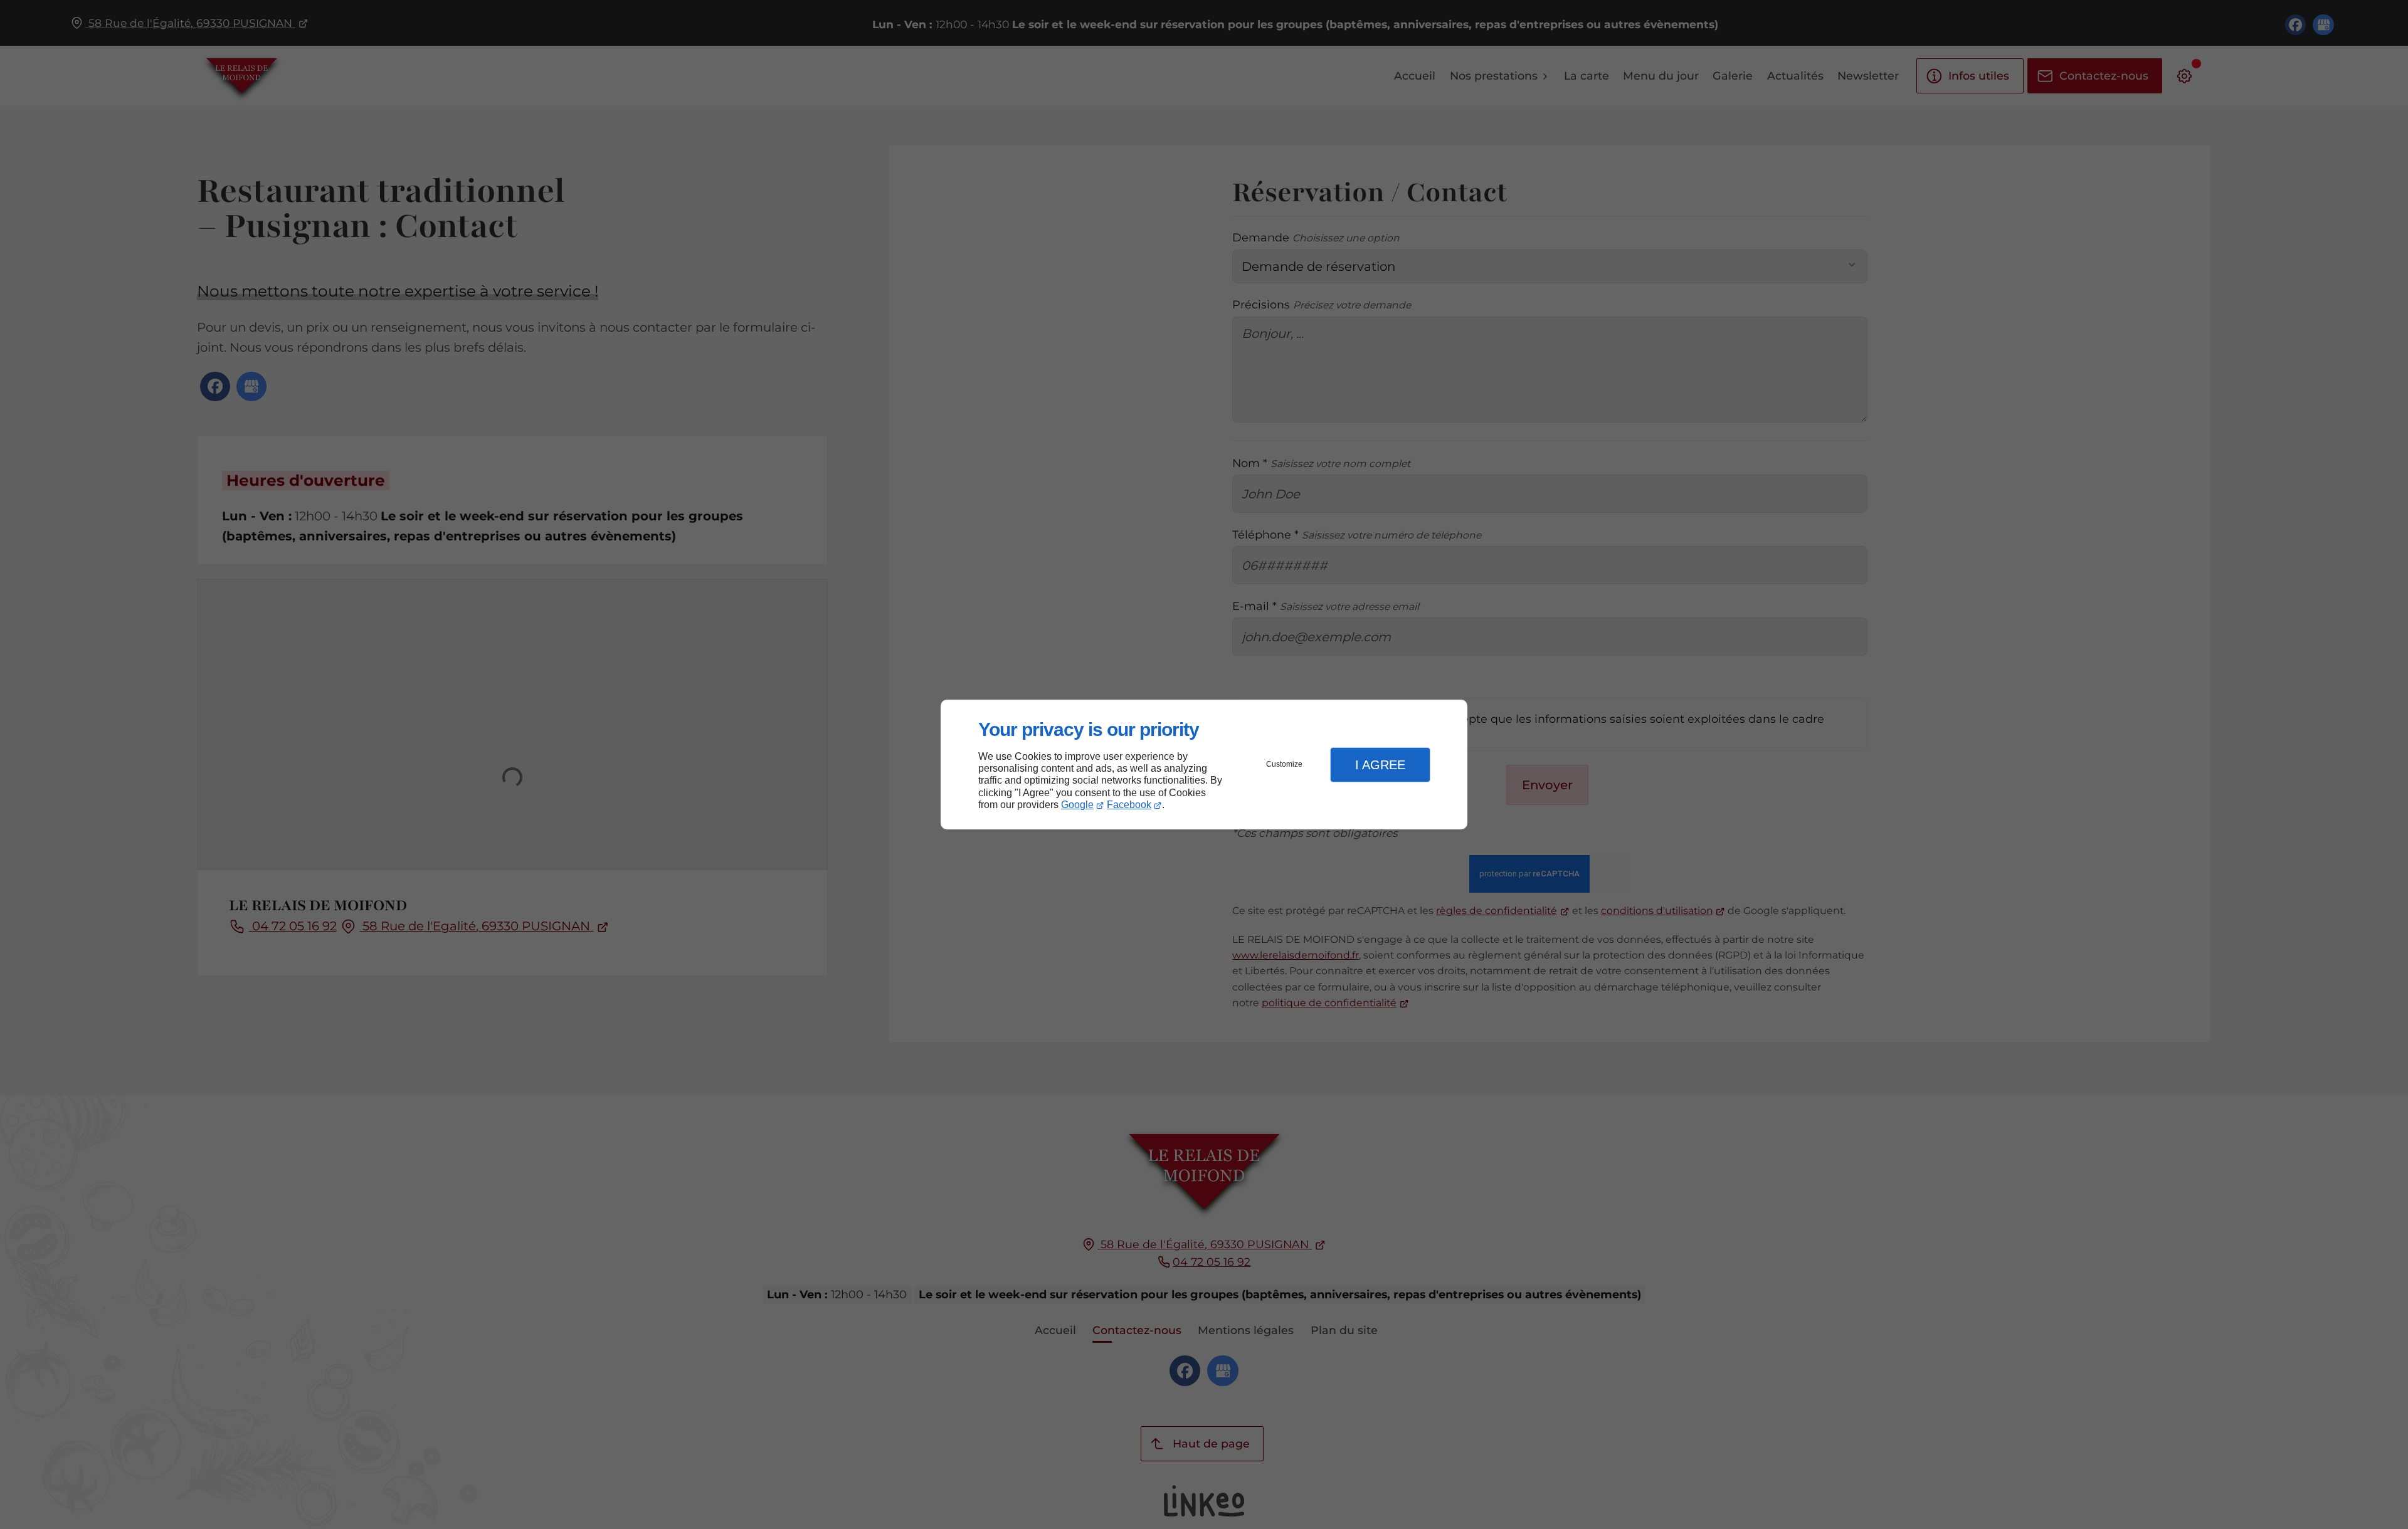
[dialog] (1204, 764)
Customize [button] (1284, 764)
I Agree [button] (1380, 765)
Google (1077, 805)
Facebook (1129, 805)
